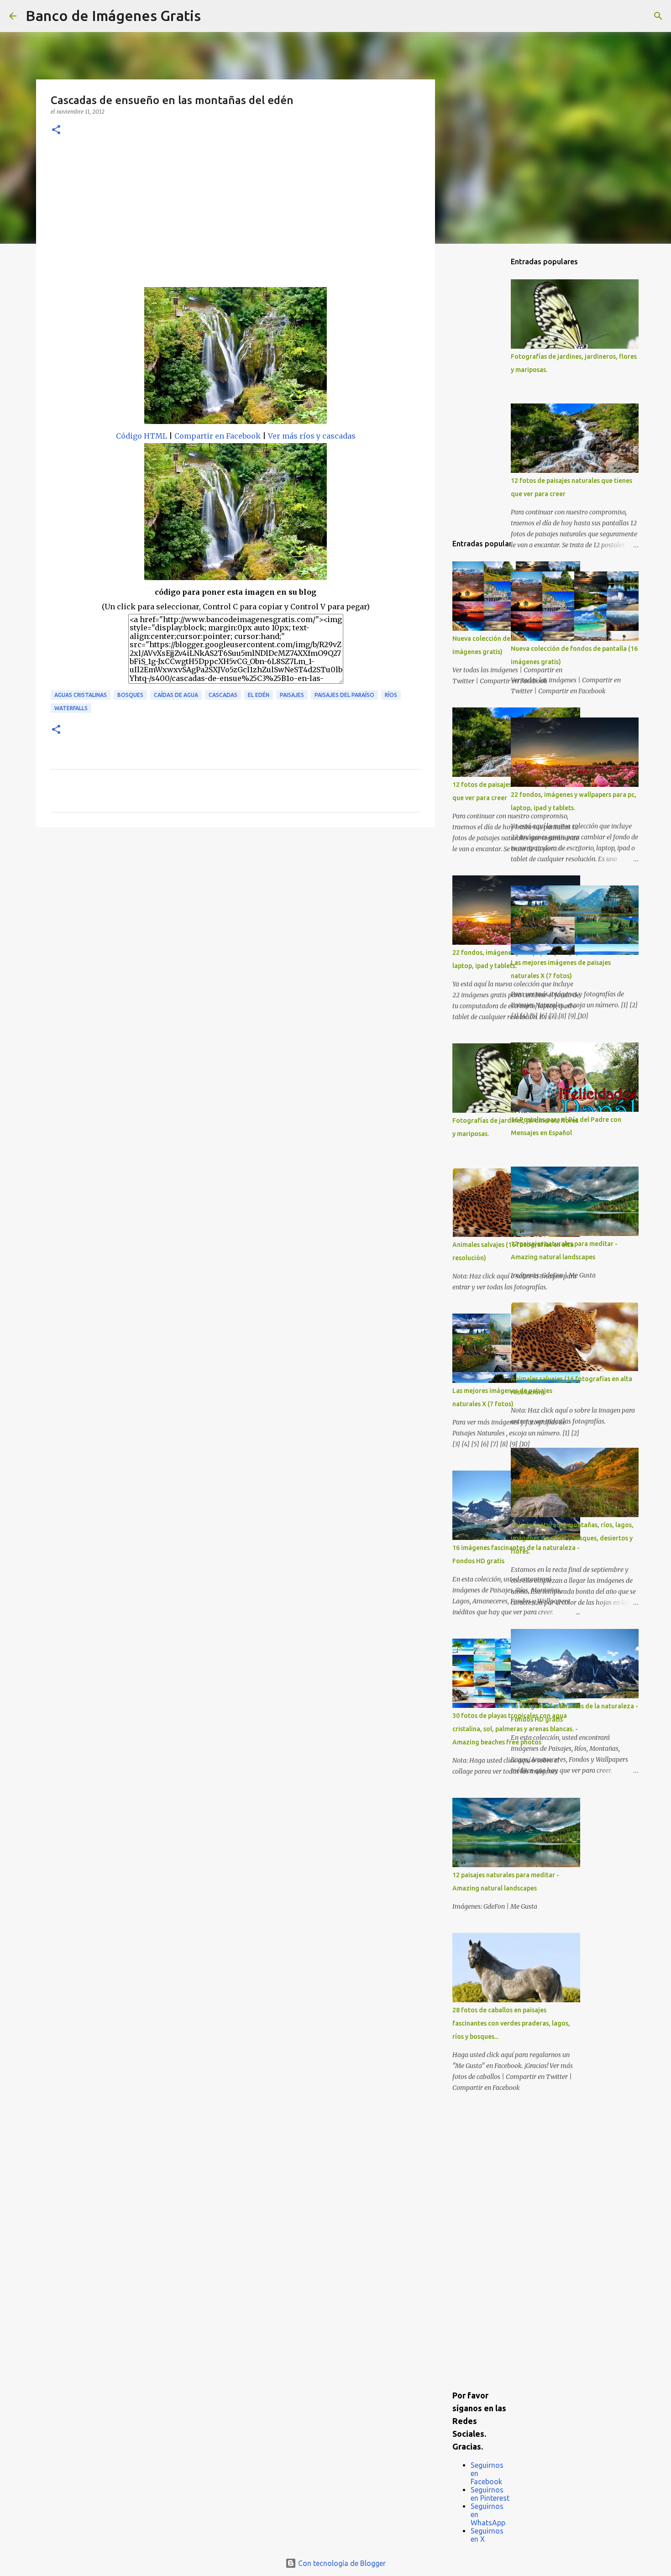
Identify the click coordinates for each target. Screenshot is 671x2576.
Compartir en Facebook (218, 436)
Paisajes (292, 695)
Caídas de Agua (176, 695)
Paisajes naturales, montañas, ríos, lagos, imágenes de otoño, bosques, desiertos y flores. (572, 1538)
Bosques (130, 695)
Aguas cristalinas (81, 695)
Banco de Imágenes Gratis (113, 16)
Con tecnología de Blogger (341, 2563)
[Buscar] (214, 16)
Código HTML (142, 436)
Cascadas (223, 695)
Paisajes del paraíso (344, 695)
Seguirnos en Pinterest (490, 2494)
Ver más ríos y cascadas (312, 436)
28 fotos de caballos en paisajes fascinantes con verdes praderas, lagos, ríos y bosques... (511, 2023)
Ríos (391, 695)
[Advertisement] (236, 219)
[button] (56, 130)
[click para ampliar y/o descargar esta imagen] (236, 358)
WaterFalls (71, 708)
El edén (259, 695)
